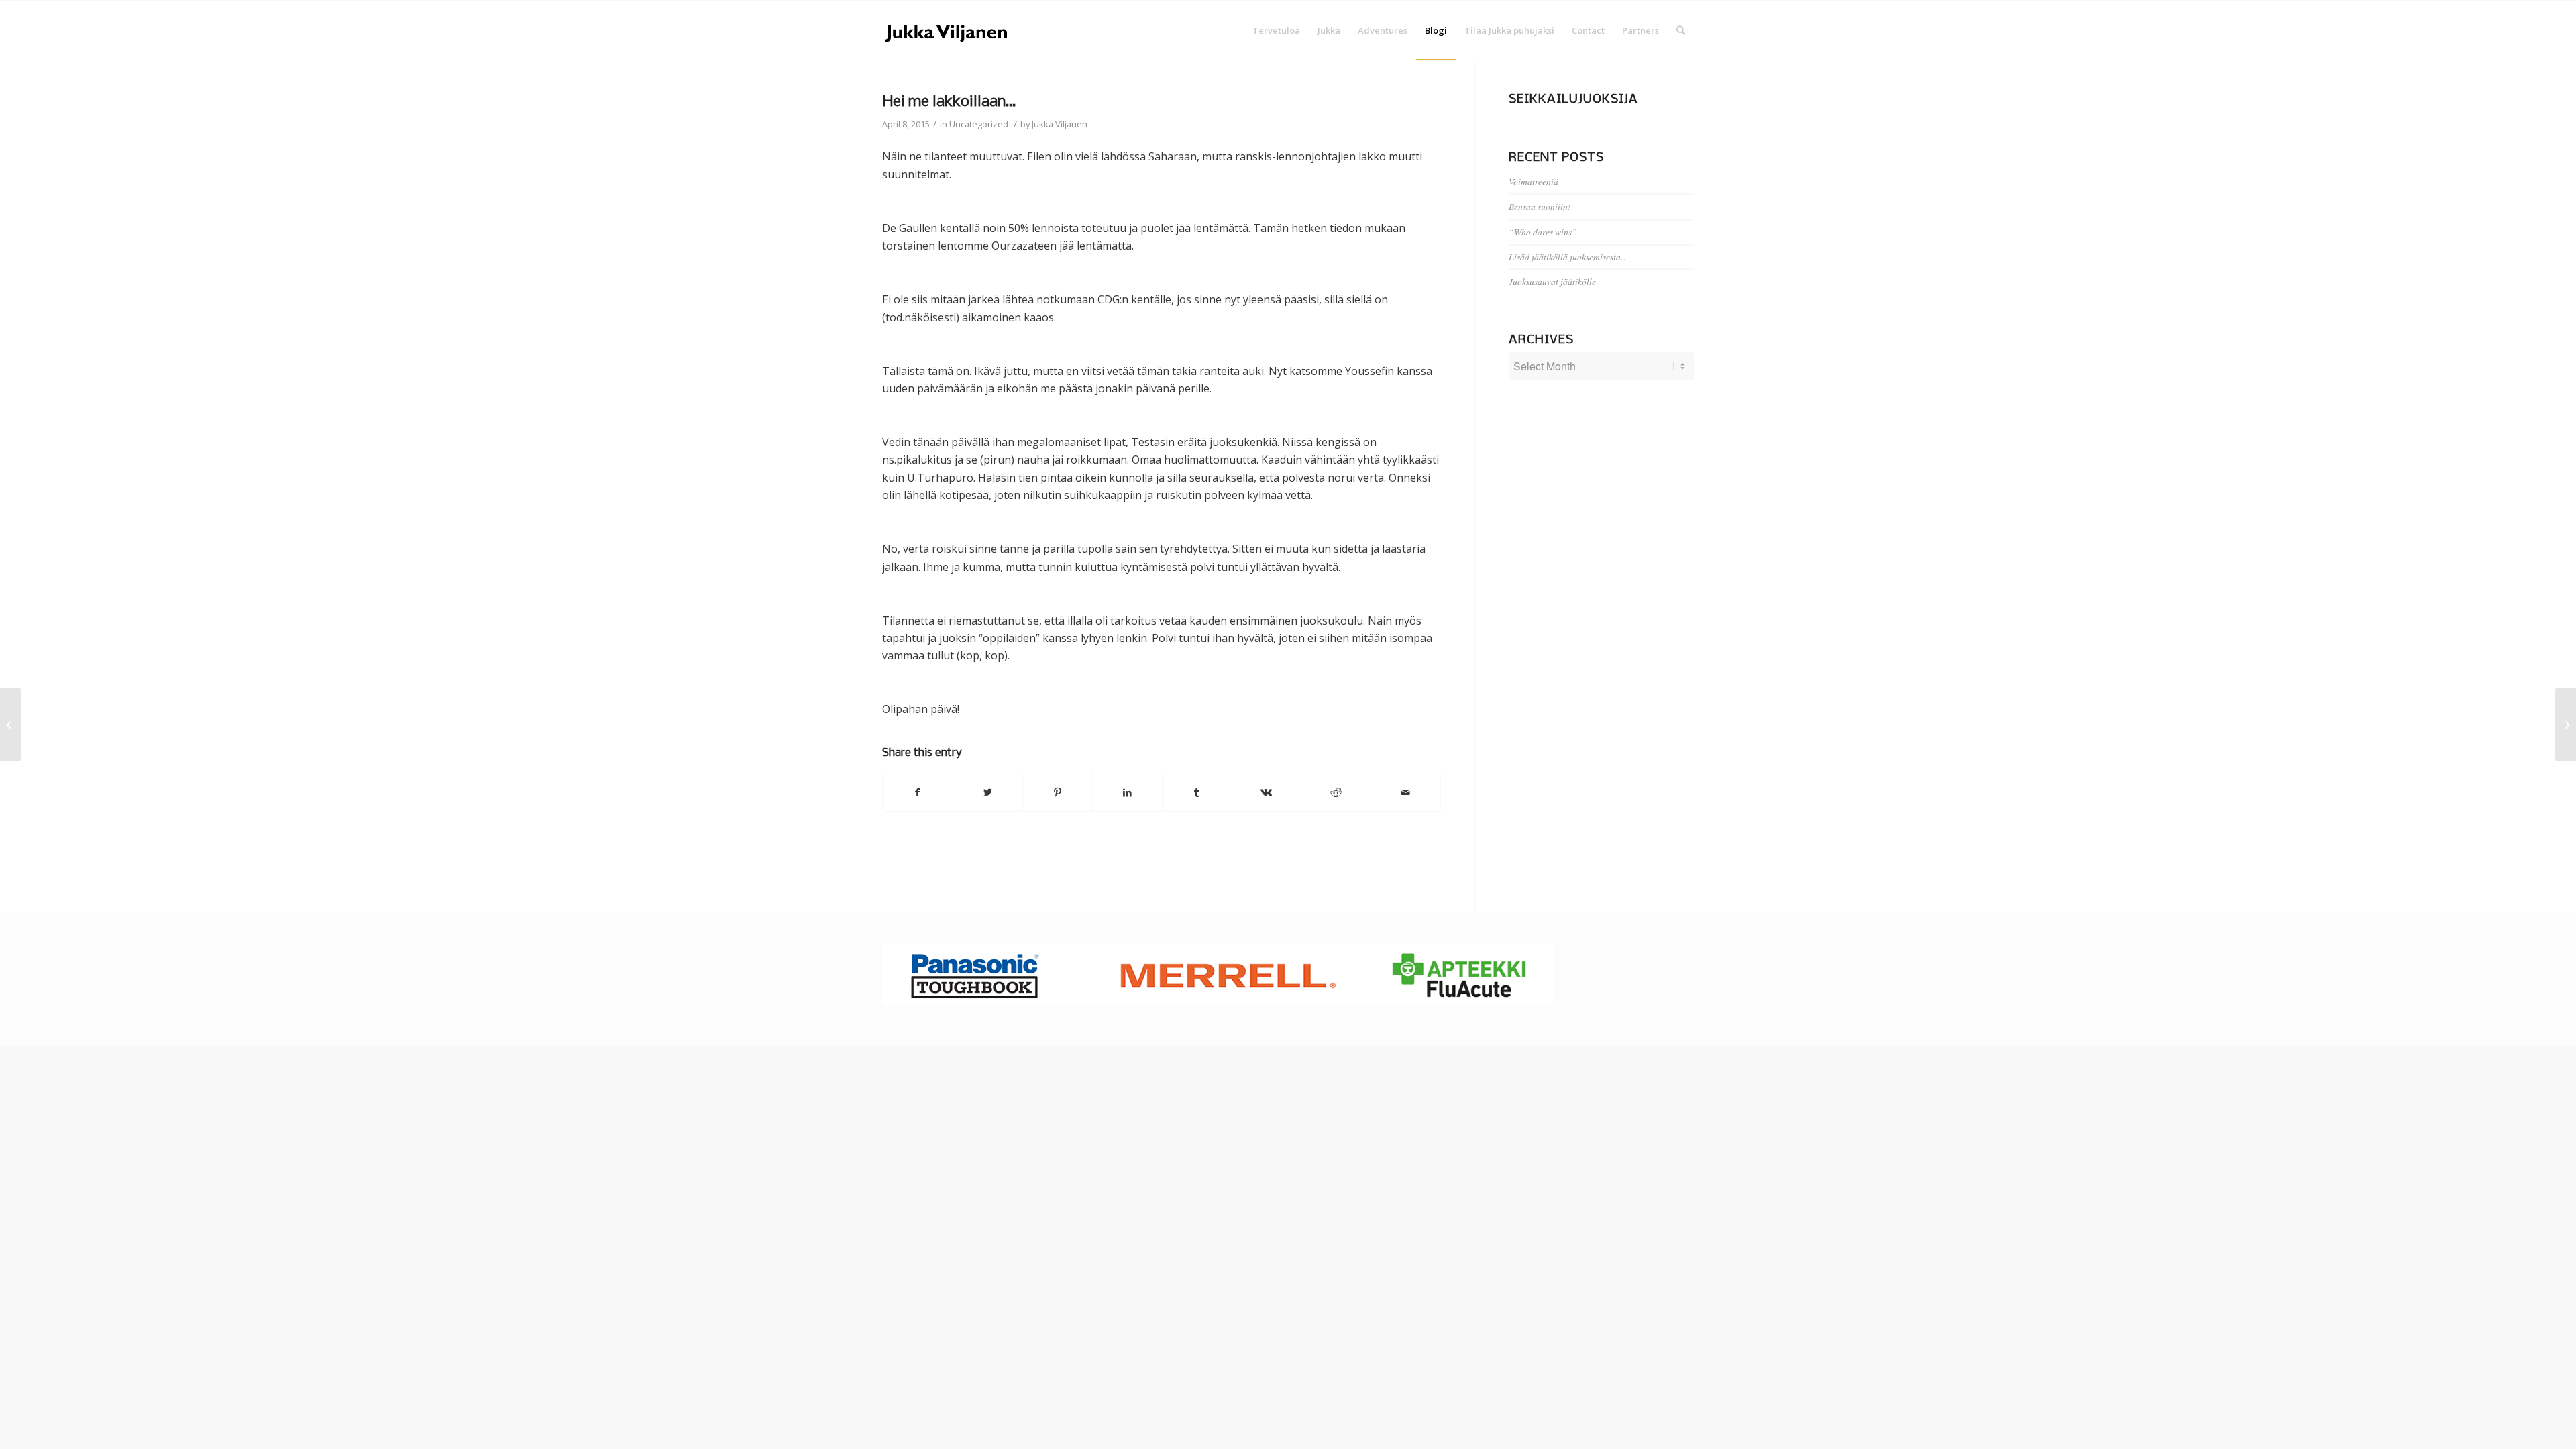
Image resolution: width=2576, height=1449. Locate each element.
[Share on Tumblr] (1197, 792)
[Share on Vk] (1267, 792)
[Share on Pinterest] (1058, 792)
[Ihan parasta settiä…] (10, 724)
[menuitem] (1276, 30)
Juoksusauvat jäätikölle (1552, 281)
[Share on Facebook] (918, 792)
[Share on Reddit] (1336, 792)
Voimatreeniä (1534, 181)
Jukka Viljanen (1060, 124)
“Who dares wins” (1543, 232)
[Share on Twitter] (988, 792)
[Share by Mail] (1406, 792)
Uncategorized (979, 124)
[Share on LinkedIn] (1127, 792)
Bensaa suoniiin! (1540, 206)
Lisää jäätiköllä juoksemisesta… (1569, 257)
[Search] (1681, 30)
